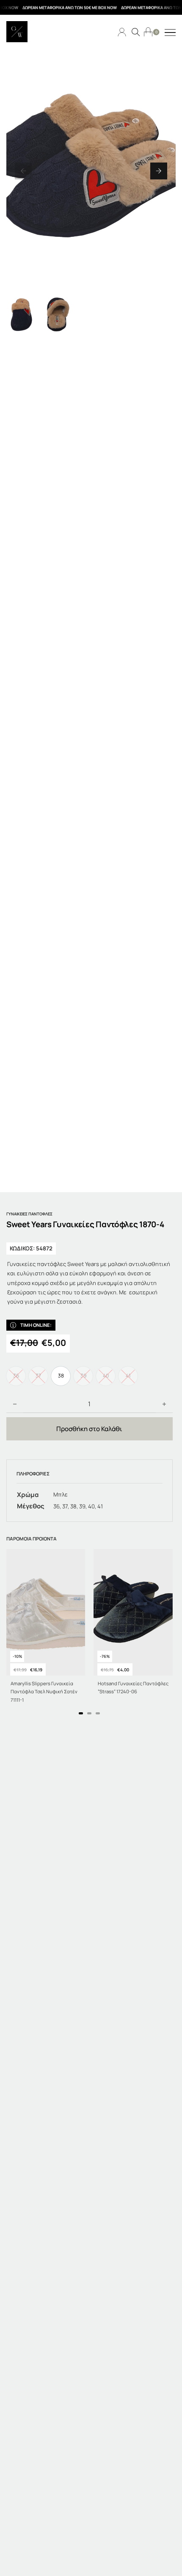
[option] (61, 1376)
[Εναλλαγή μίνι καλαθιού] (148, 32)
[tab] (81, 1713)
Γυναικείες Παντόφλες (29, 1214)
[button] (23, 171)
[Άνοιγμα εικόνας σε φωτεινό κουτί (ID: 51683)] (91, 171)
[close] (170, 33)
